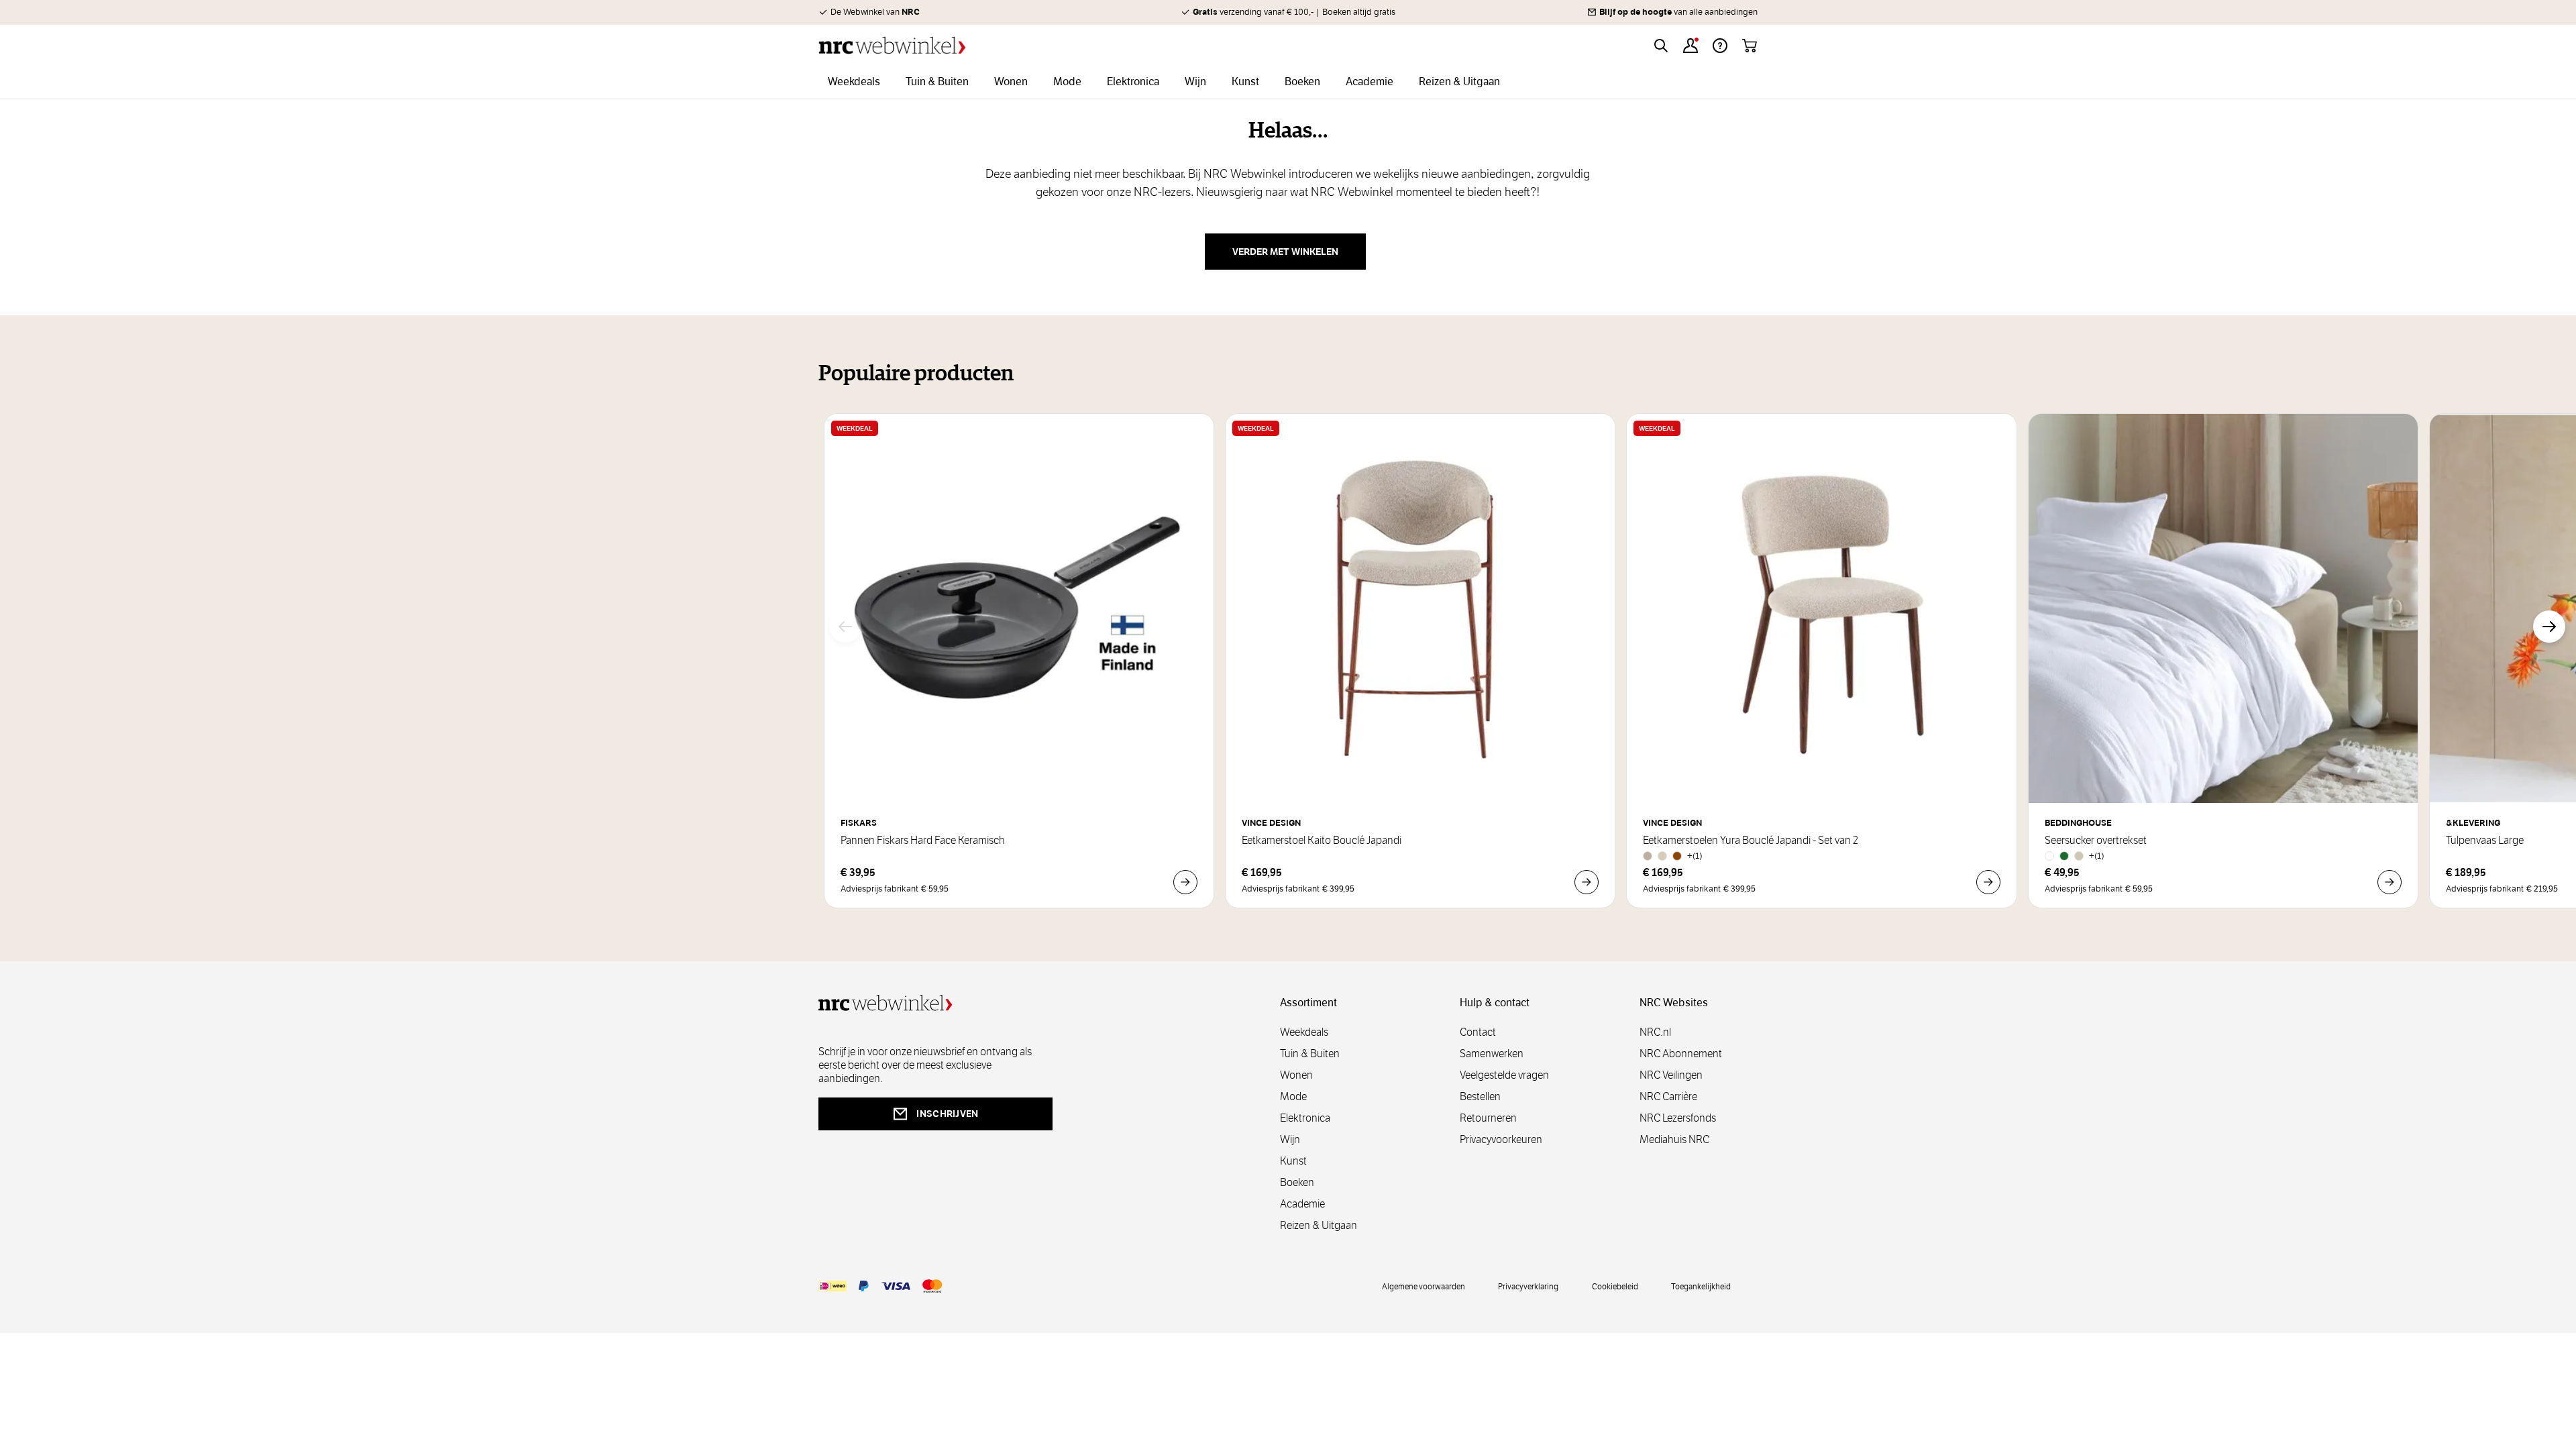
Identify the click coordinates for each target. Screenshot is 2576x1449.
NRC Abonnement (1681, 1054)
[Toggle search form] (1661, 46)
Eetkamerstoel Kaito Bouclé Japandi (1322, 841)
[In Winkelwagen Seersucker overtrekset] (2390, 882)
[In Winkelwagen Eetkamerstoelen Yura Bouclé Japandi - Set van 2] (1988, 882)
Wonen (1296, 1075)
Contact (1478, 1032)
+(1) (1695, 856)
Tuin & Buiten (1310, 1054)
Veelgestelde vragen (1504, 1075)
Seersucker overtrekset (2096, 841)
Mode (1293, 1096)
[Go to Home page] (892, 45)
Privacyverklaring (1528, 1286)
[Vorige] (845, 627)
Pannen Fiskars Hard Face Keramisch (923, 841)
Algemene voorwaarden (1424, 1286)
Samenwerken (1492, 1054)
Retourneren (1488, 1118)
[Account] (1690, 46)
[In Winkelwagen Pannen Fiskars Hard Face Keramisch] (1185, 882)
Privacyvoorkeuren (1501, 1139)
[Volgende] (2549, 627)
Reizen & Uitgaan (1319, 1225)
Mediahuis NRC (1674, 1139)
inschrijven (947, 1114)
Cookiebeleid (1615, 1286)
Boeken (1297, 1182)
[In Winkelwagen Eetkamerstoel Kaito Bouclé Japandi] (1587, 882)
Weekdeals (1304, 1032)
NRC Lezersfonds (1678, 1118)
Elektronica (1305, 1118)
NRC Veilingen (1671, 1075)
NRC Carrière (1668, 1096)
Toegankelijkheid (1701, 1286)
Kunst (1293, 1161)
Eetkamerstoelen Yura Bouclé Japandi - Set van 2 (1751, 841)
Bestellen (1480, 1096)
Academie (1302, 1204)
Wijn (1290, 1139)
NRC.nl (1655, 1032)
